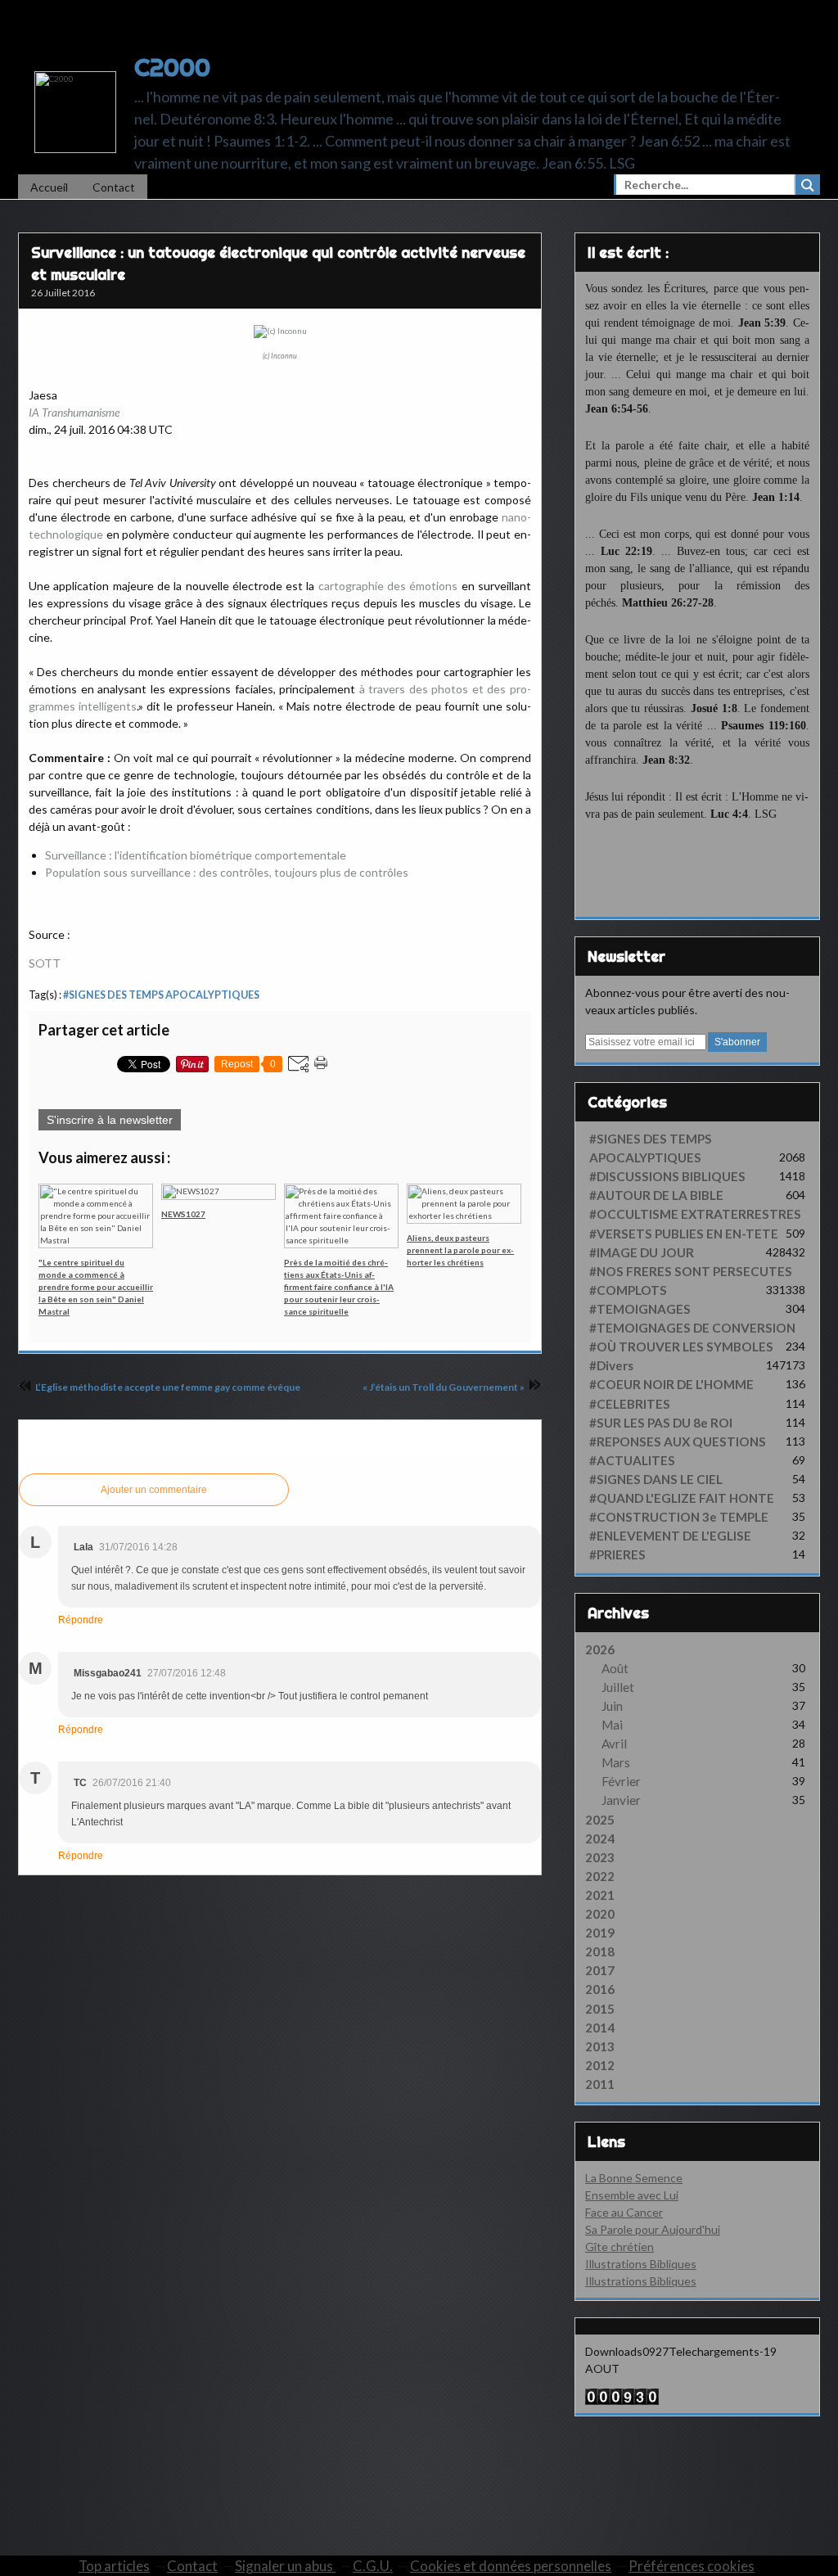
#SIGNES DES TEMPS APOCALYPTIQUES (161, 995)
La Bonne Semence (634, 2178)
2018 (600, 1951)
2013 (600, 2046)
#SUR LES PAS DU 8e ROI (661, 1423)
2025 (600, 1820)
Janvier (621, 1800)
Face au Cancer (624, 2212)
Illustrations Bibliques (641, 2264)
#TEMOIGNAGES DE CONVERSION (692, 1328)
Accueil (49, 187)
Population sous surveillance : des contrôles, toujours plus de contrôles (227, 872)
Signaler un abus (285, 2566)
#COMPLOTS (628, 1290)
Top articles (114, 2566)
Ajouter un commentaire (154, 1490)
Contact (114, 187)
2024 (600, 1838)
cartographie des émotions (388, 586)
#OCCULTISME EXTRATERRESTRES (695, 1214)
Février (621, 1781)
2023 (600, 1857)
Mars (616, 1762)
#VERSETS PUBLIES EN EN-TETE (684, 1234)
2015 (600, 2009)
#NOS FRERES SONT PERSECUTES (691, 1271)
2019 (600, 1933)
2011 (600, 2084)
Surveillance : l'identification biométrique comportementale (196, 855)
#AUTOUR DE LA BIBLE (656, 1195)
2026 (600, 1649)
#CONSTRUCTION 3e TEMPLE (679, 1517)
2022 (600, 1876)
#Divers (611, 1365)
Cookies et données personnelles (511, 2566)
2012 (600, 2065)
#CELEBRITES (630, 1404)
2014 (600, 2028)
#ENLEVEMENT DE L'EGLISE (670, 1536)
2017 (600, 1970)
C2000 (172, 67)
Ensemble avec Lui (632, 2195)
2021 (600, 1895)
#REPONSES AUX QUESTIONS (678, 1441)
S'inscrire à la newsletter (110, 1120)
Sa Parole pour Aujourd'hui (653, 2229)
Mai (612, 1725)
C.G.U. (373, 2566)
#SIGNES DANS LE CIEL (656, 1479)
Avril (614, 1744)
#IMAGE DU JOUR (642, 1252)
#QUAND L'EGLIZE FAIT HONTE (682, 1498)
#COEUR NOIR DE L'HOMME (671, 1384)
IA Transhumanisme (74, 412)
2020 (600, 1914)
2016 (600, 1989)
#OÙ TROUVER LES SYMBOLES (681, 1347)
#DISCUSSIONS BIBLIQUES (667, 1176)
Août (615, 1668)
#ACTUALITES (632, 1460)
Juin (612, 1706)
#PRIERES (617, 1554)
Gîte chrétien (619, 2247)
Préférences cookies (692, 2566)
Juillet (618, 1687)
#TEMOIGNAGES (640, 1309)
